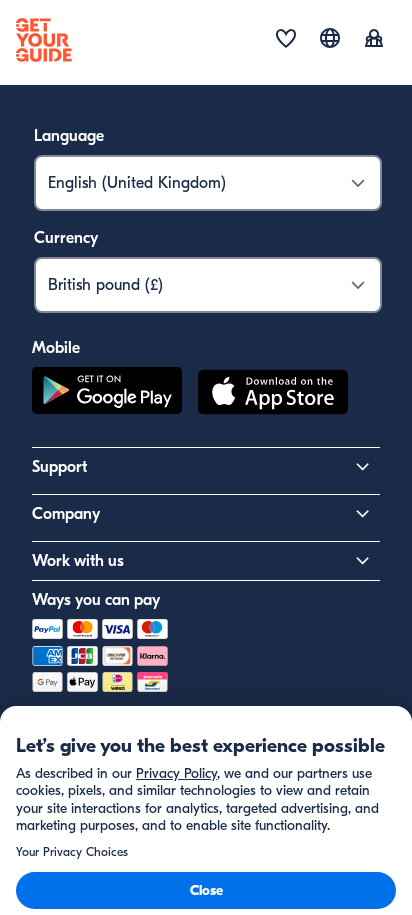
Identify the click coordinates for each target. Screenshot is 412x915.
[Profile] (374, 40)
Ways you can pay (96, 600)
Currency (66, 238)
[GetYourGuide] (44, 40)
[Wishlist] (286, 40)
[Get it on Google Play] (107, 395)
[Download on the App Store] (273, 395)
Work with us (78, 561)
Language (69, 136)
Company (66, 514)
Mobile (56, 348)
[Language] (330, 38)
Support (59, 467)
